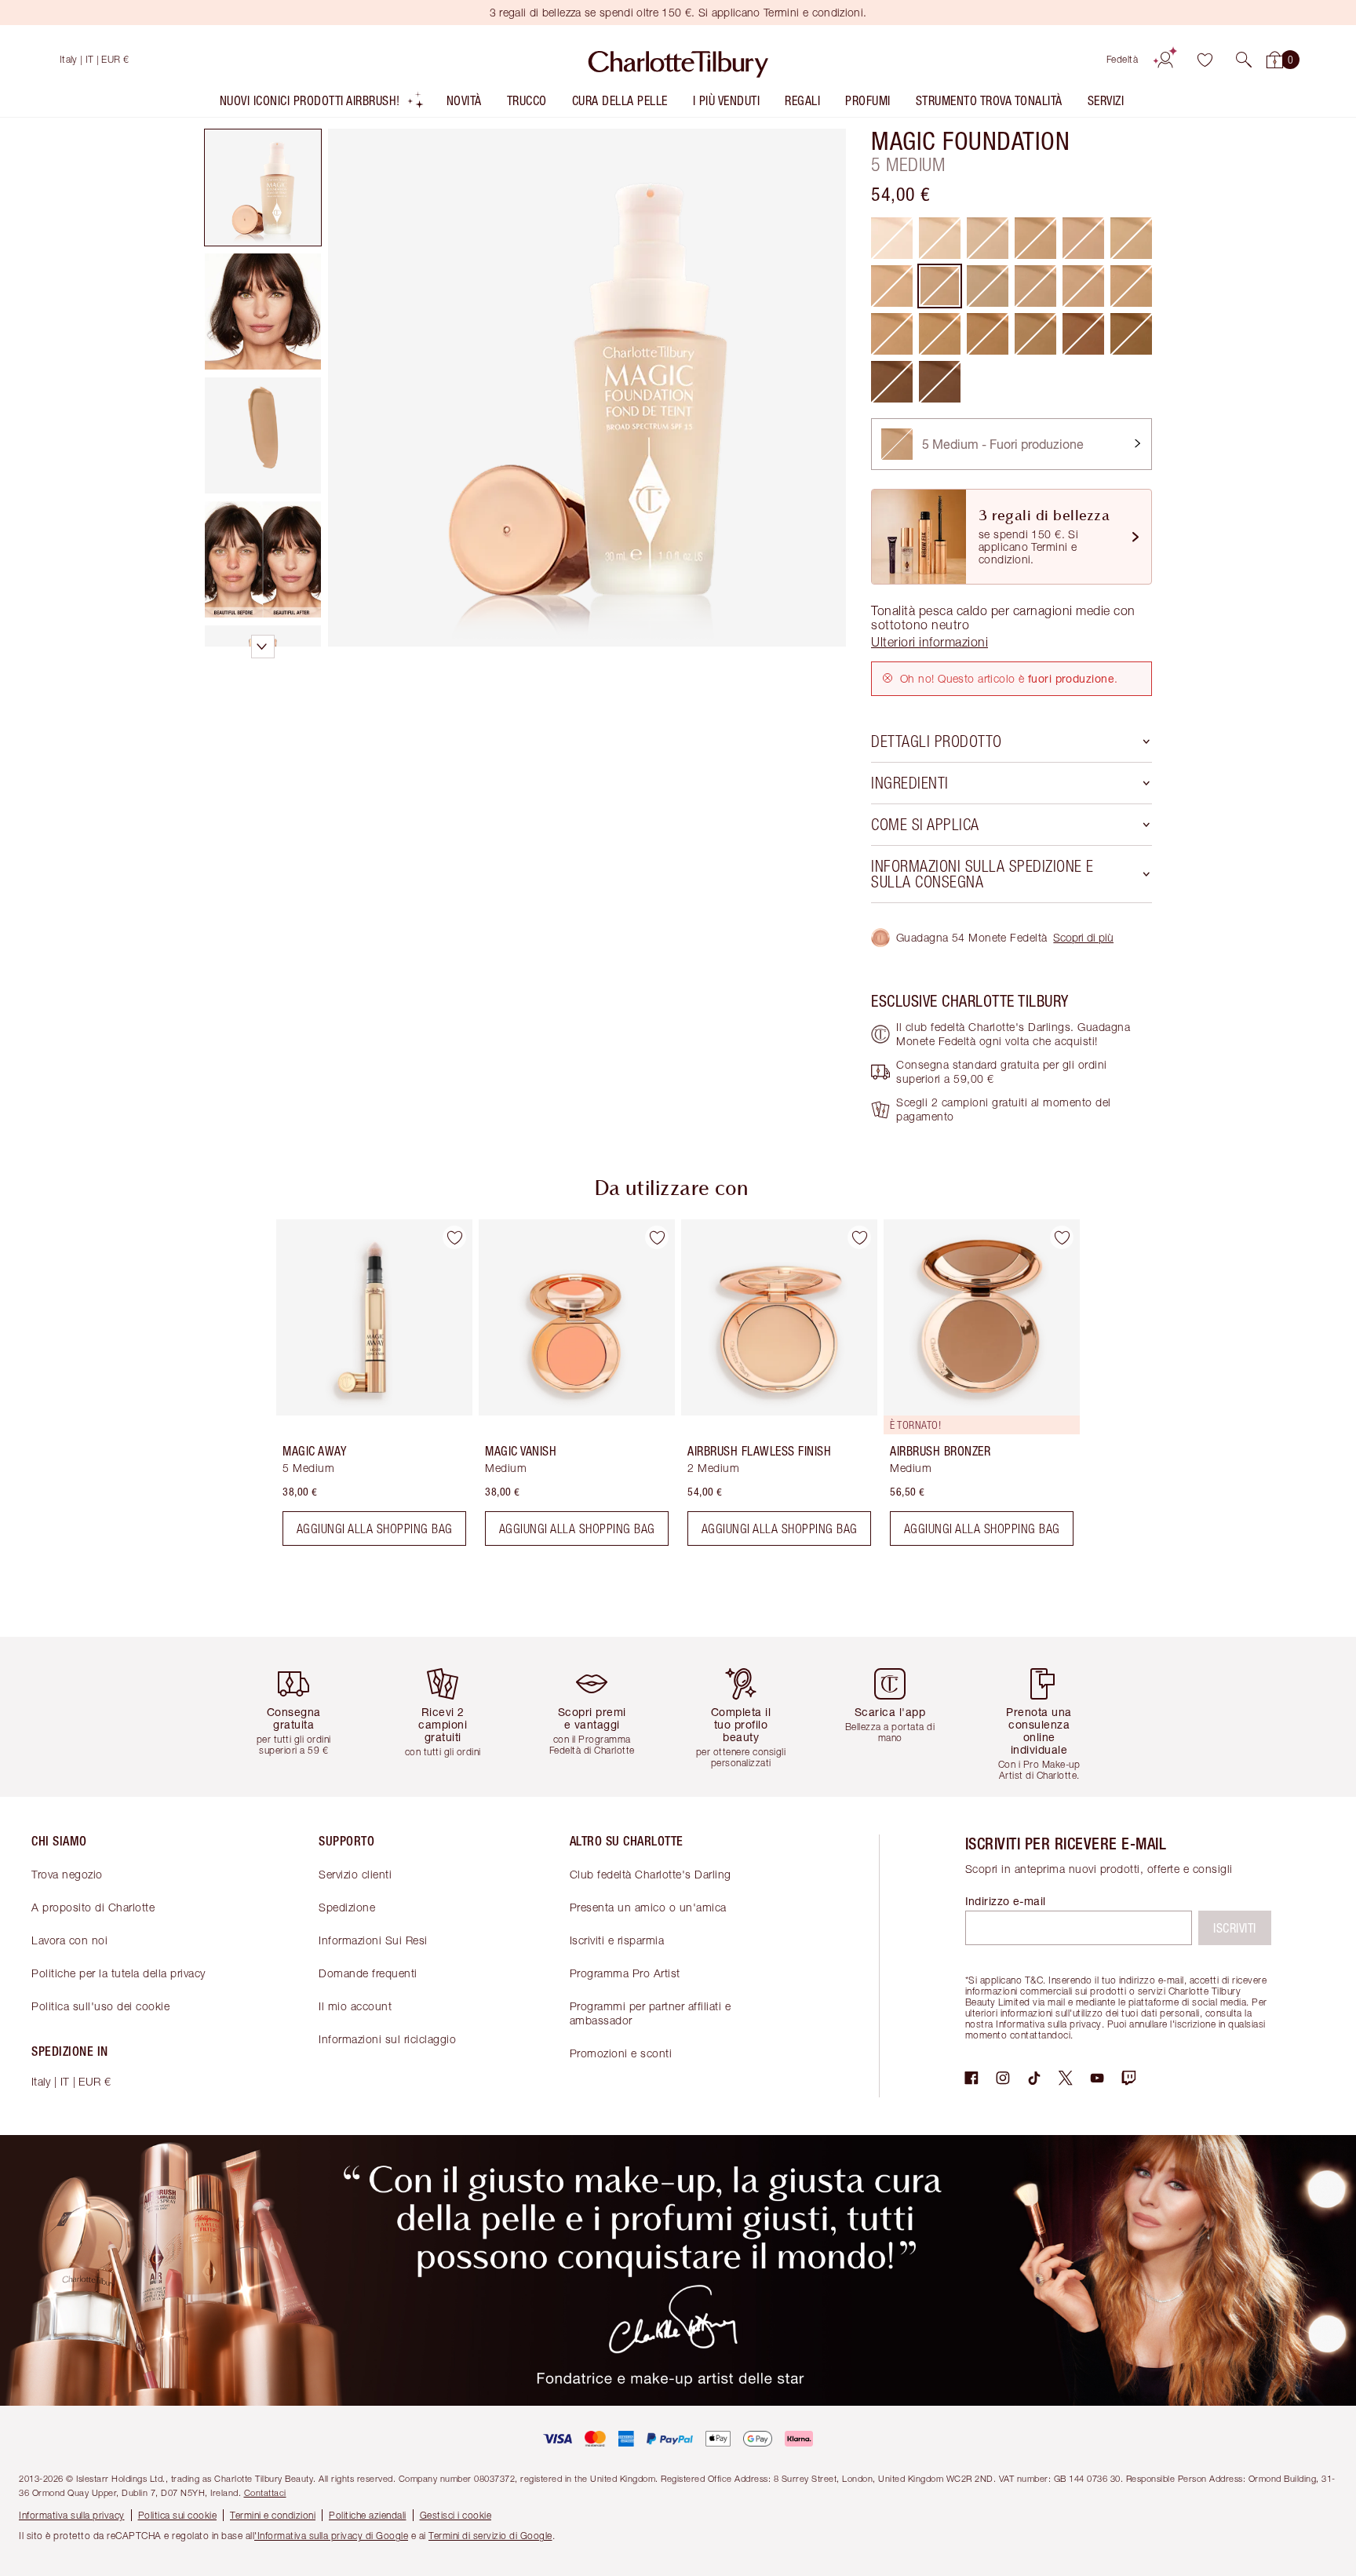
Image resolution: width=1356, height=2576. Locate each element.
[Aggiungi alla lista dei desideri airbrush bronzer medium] (1062, 1237)
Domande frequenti (368, 1973)
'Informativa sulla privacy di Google (331, 2536)
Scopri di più (1083, 937)
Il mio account (355, 2006)
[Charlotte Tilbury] (678, 60)
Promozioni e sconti (621, 2053)
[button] (1244, 60)
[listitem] (322, 104)
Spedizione (347, 1907)
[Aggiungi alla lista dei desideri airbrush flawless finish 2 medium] (859, 1237)
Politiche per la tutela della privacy (118, 1973)
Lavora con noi (69, 1940)
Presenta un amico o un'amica (648, 1907)
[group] (363, 1389)
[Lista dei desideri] (1205, 60)
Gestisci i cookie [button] (456, 2515)
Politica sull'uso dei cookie (100, 2006)
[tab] (263, 188)
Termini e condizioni (273, 2515)
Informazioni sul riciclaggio (387, 2039)
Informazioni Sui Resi (373, 1940)
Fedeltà (1123, 59)
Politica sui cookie (178, 2515)
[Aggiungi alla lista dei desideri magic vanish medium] (657, 1237)
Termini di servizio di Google (490, 2536)
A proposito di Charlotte (93, 1907)
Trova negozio (67, 1874)
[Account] (1165, 60)
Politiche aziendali (368, 2515)
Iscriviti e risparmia (617, 1940)
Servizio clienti (355, 1874)
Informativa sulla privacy (72, 2515)
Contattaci (265, 2492)
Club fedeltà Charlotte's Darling (651, 1874)
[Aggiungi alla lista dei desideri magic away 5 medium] (454, 1237)
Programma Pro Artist (625, 1973)
